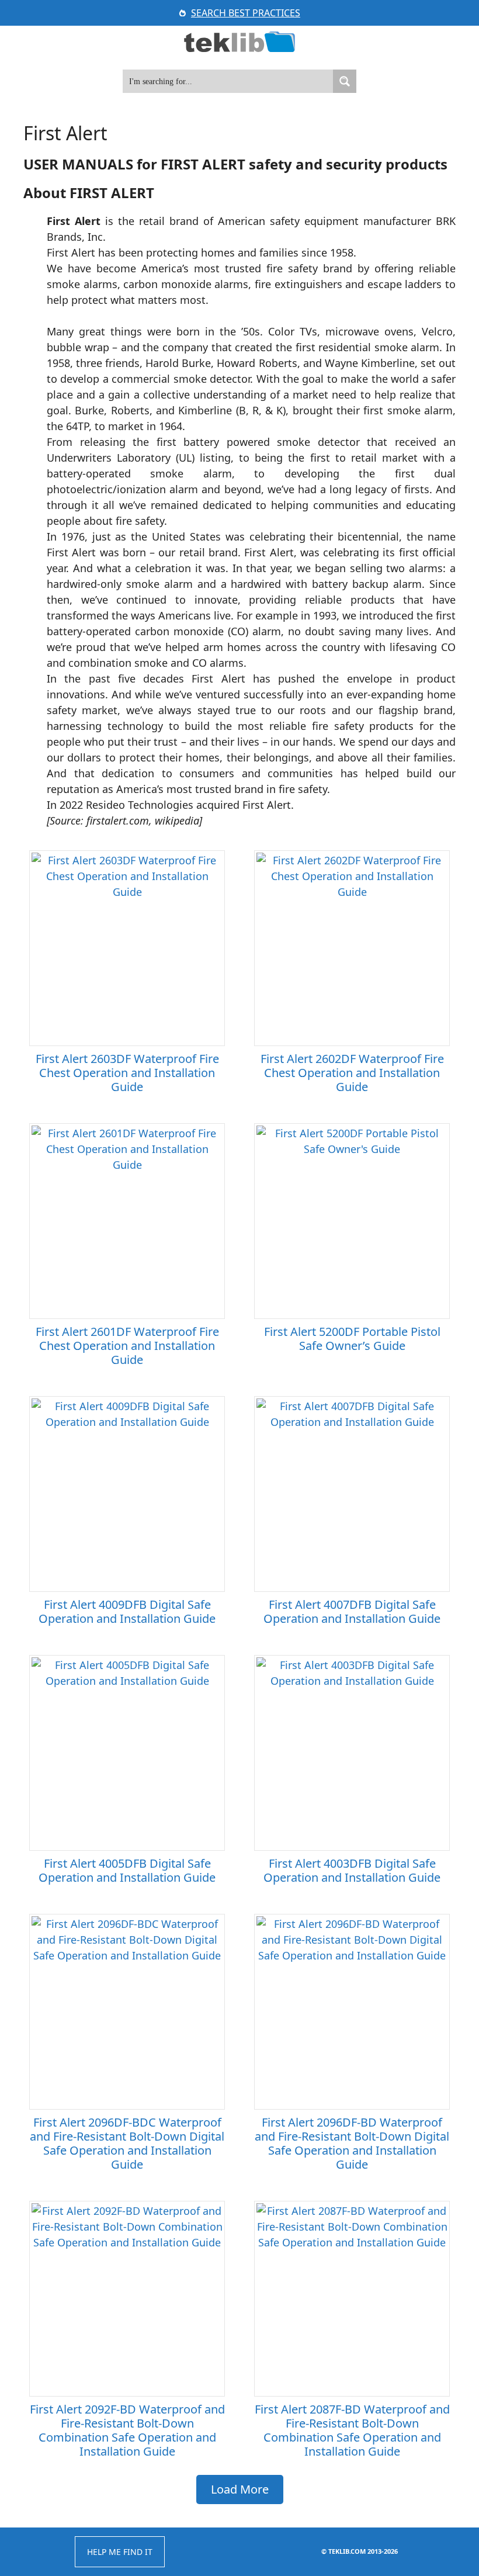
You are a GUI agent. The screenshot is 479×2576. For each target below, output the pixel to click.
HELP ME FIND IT (120, 2552)
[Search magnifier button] (345, 81)
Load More (240, 2489)
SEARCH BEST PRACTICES (246, 13)
